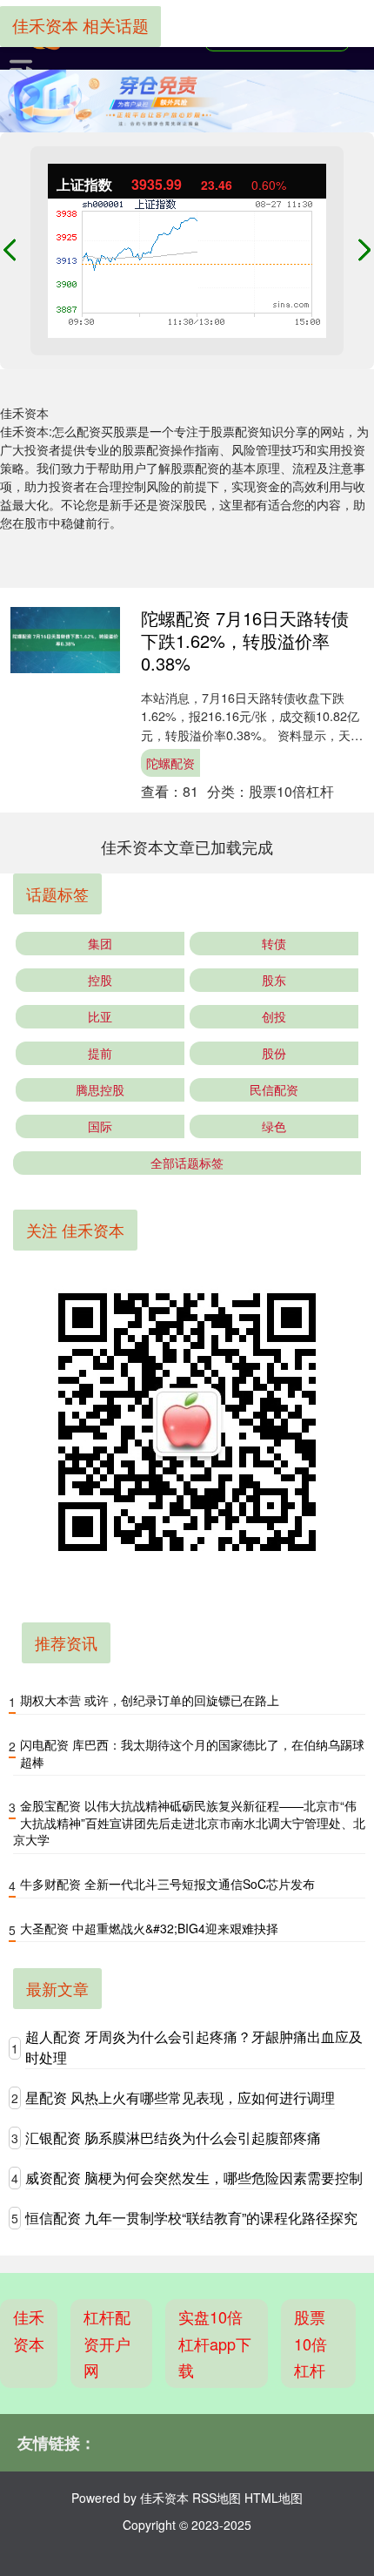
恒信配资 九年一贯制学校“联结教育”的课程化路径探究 (191, 2218)
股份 (274, 1053)
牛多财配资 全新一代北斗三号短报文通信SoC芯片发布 (167, 1884)
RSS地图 (217, 2498)
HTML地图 (274, 2498)
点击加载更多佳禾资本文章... (187, 846)
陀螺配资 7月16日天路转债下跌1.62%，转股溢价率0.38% (245, 641)
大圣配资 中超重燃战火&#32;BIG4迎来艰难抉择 (149, 1928)
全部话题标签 (187, 1163)
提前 (100, 1053)
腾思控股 (100, 1089)
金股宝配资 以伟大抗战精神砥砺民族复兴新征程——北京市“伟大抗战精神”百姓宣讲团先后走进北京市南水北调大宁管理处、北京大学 (189, 1822)
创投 (274, 1016)
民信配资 (274, 1089)
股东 (274, 980)
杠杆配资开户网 (107, 2343)
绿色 (274, 1126)
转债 (274, 943)
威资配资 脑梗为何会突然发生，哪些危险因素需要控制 (194, 2178)
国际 (100, 1126)
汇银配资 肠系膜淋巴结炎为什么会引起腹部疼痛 (173, 2138)
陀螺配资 (170, 763)
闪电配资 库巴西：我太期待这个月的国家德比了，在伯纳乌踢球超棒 (192, 1753)
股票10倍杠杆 (311, 2343)
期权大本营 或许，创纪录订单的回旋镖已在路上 (150, 1700)
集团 (100, 943)
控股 (100, 980)
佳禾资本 (29, 2330)
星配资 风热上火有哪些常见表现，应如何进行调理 (180, 2097)
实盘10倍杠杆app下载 (215, 2343)
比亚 (100, 1016)
